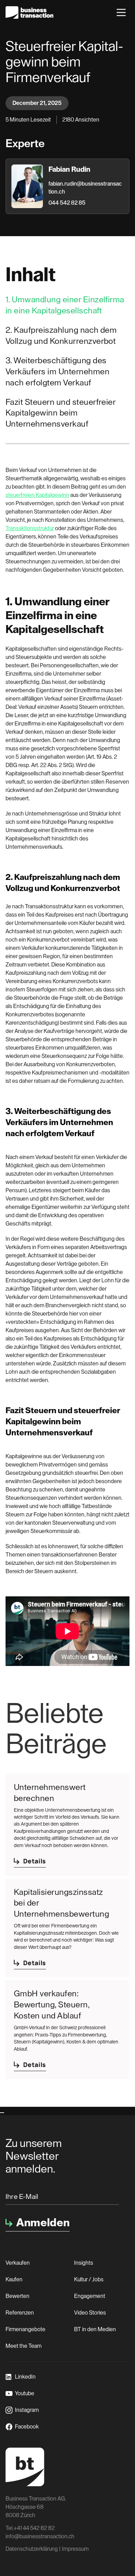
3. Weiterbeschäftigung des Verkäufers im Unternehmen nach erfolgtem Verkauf (57, 372)
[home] (29, 12)
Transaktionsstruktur (30, 528)
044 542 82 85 (67, 203)
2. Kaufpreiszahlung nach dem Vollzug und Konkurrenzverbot (61, 336)
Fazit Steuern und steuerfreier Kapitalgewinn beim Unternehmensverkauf (60, 413)
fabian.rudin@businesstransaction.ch (85, 188)
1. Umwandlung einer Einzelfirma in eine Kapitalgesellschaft (65, 305)
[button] (121, 12)
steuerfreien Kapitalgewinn (37, 495)
